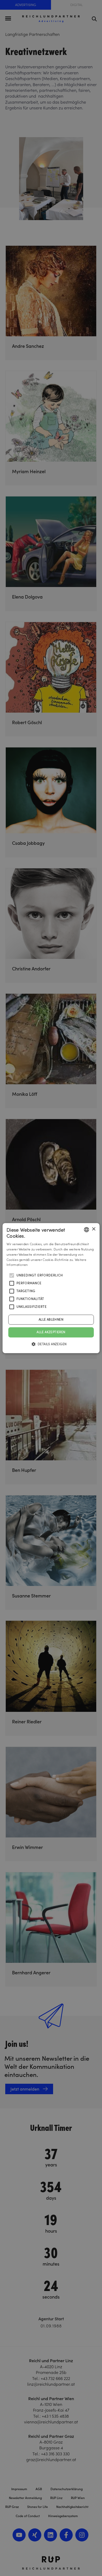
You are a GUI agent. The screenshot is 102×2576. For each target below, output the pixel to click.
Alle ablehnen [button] (51, 1320)
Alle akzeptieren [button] (51, 1332)
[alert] (51, 1288)
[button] (51, 1344)
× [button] (93, 1229)
